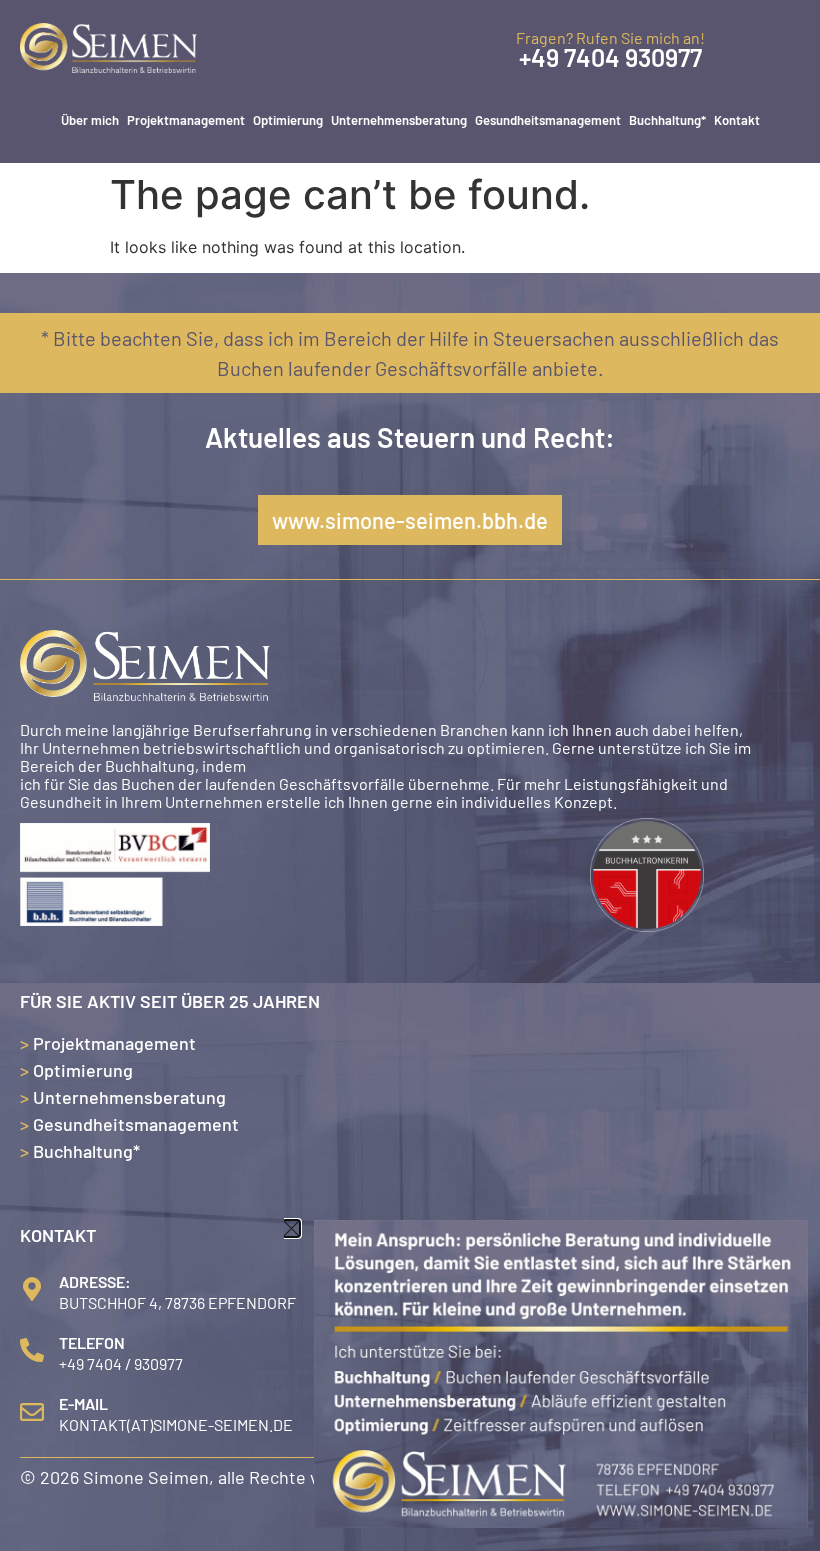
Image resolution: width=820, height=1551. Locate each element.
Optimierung (288, 120)
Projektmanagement (186, 120)
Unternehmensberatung (399, 120)
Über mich (90, 120)
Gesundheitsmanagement (548, 120)
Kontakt (737, 120)
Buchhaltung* (667, 120)
